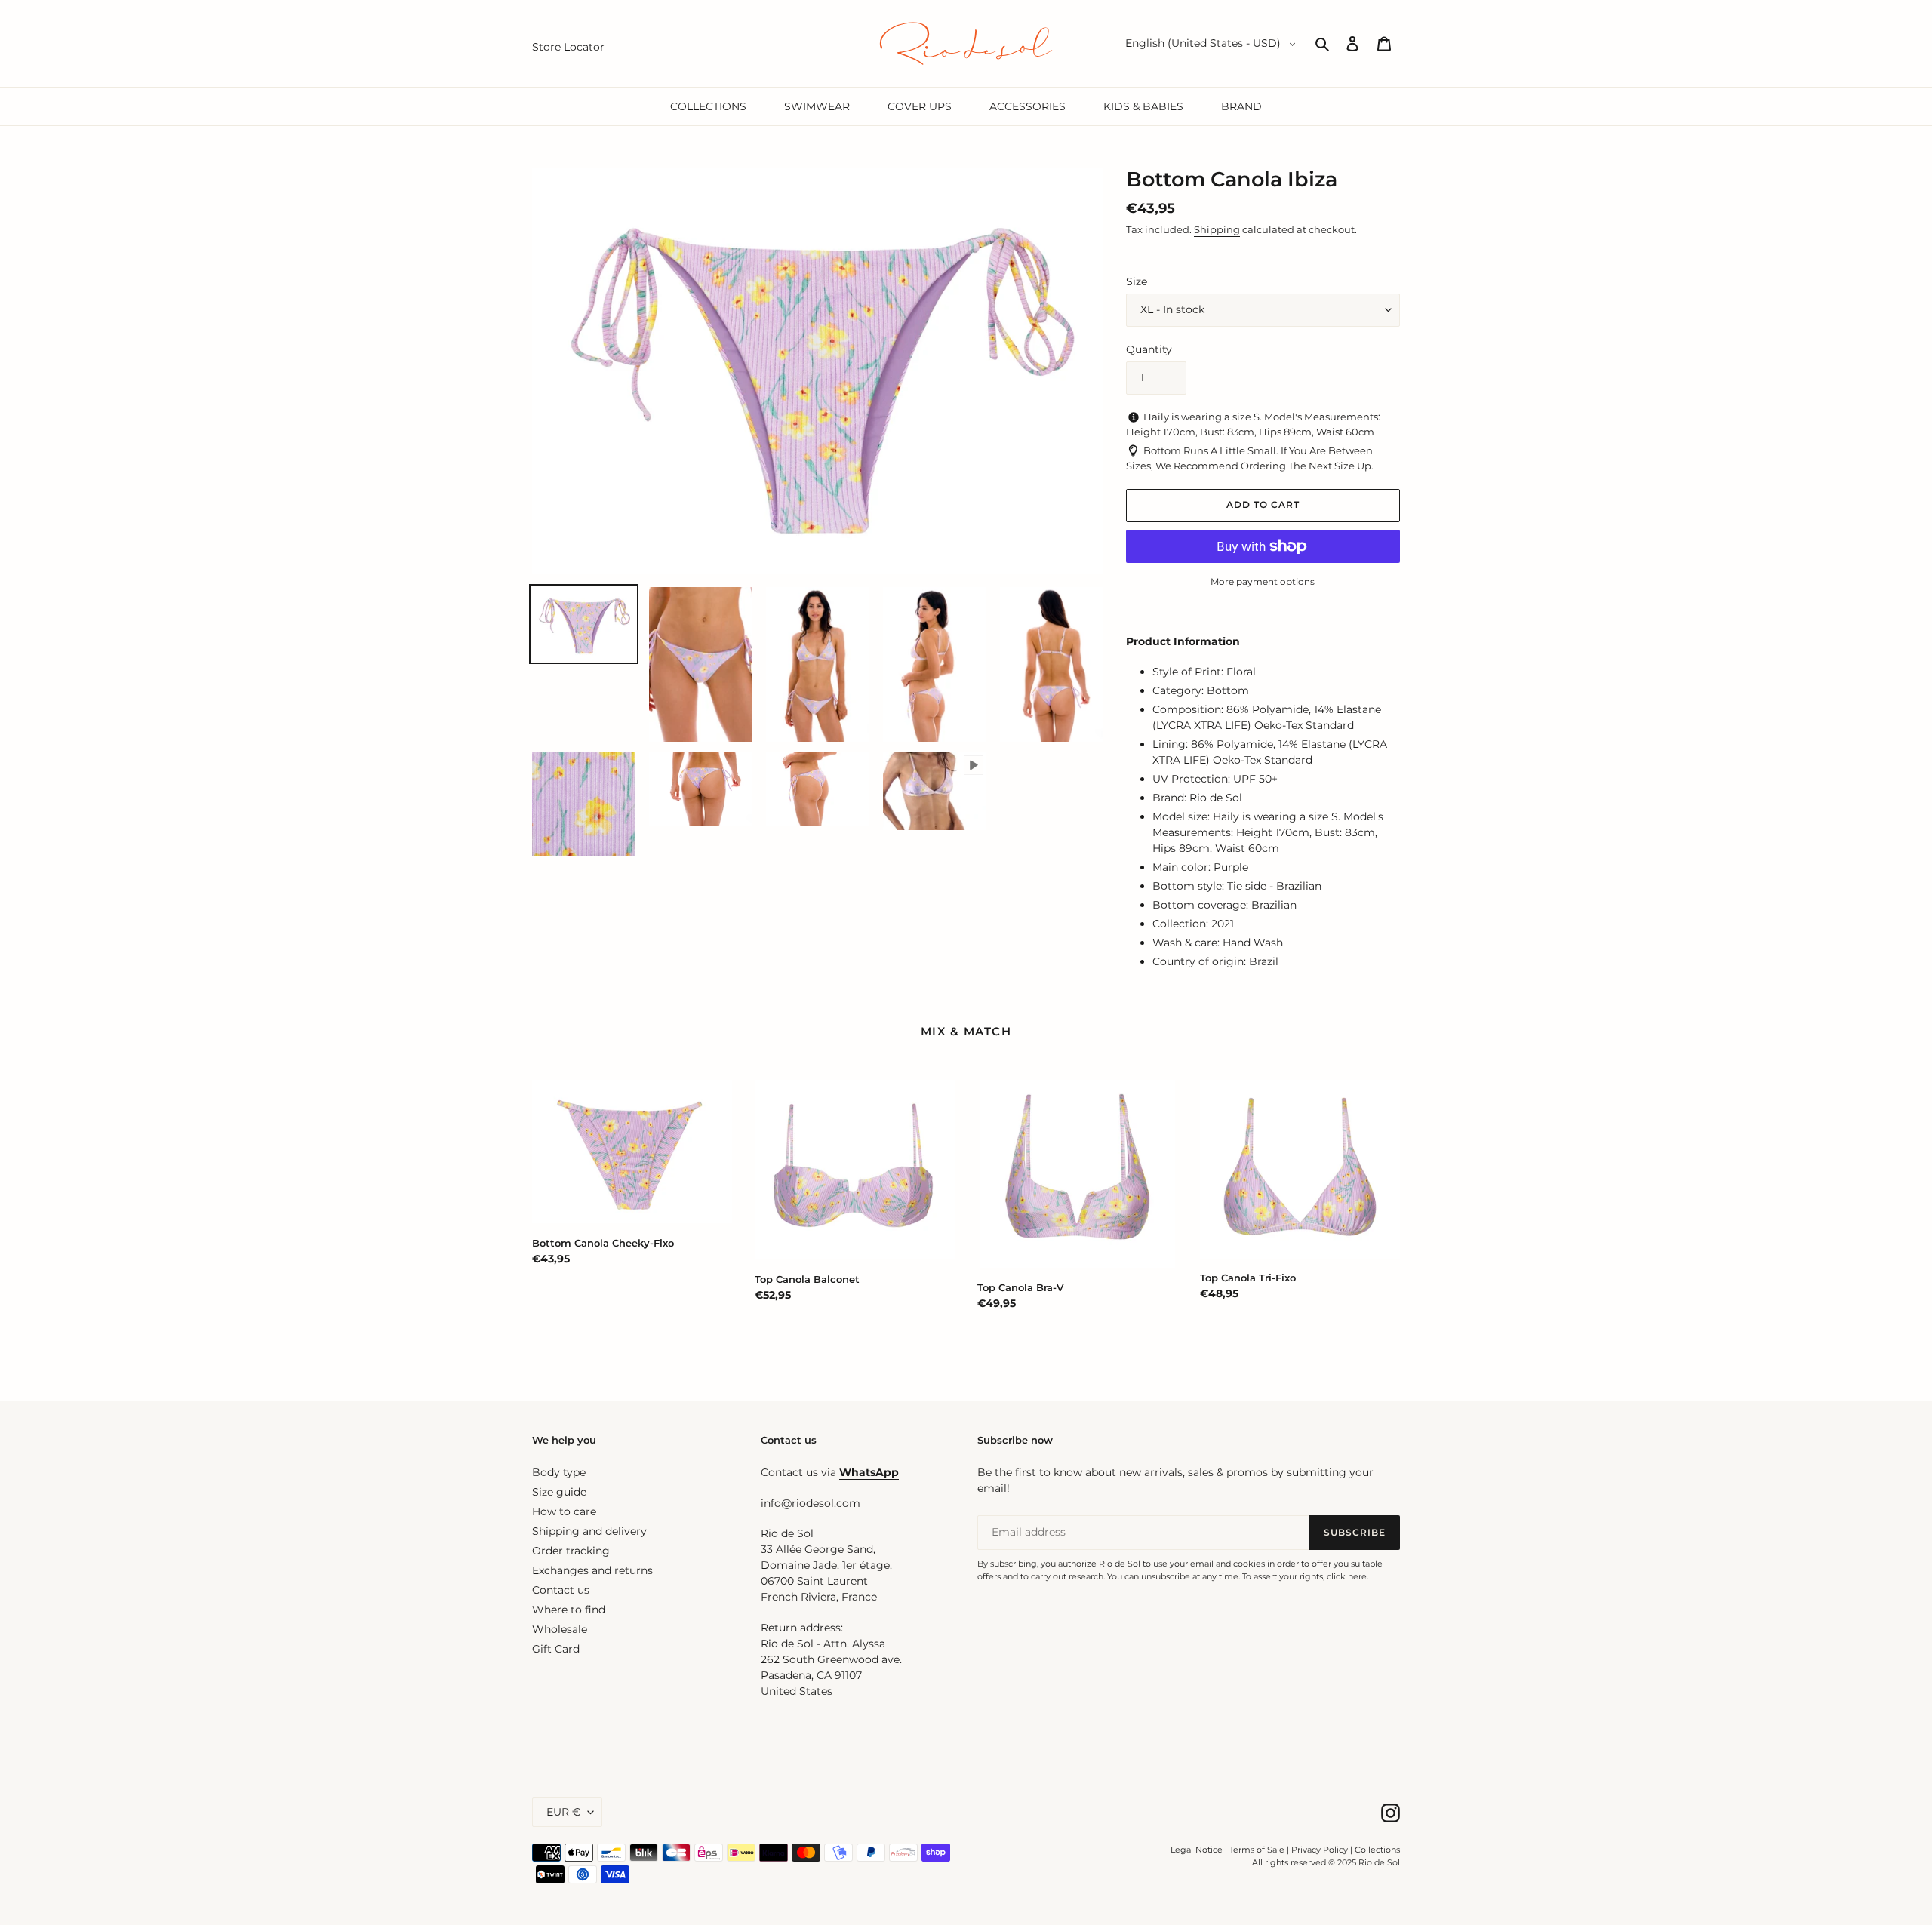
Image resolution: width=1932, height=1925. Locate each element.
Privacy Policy (1321, 1850)
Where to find (569, 1610)
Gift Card (556, 1649)
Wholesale (560, 1629)
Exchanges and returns (592, 1570)
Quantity (1149, 349)
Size (1137, 281)
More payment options (1263, 581)
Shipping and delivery (589, 1531)
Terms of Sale (1257, 1850)
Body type (559, 1472)
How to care (564, 1511)
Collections (1377, 1850)
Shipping (1217, 229)
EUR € (563, 1812)
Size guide (559, 1492)
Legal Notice (1197, 1850)
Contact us (561, 1590)
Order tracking (571, 1551)
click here (1347, 1576)
